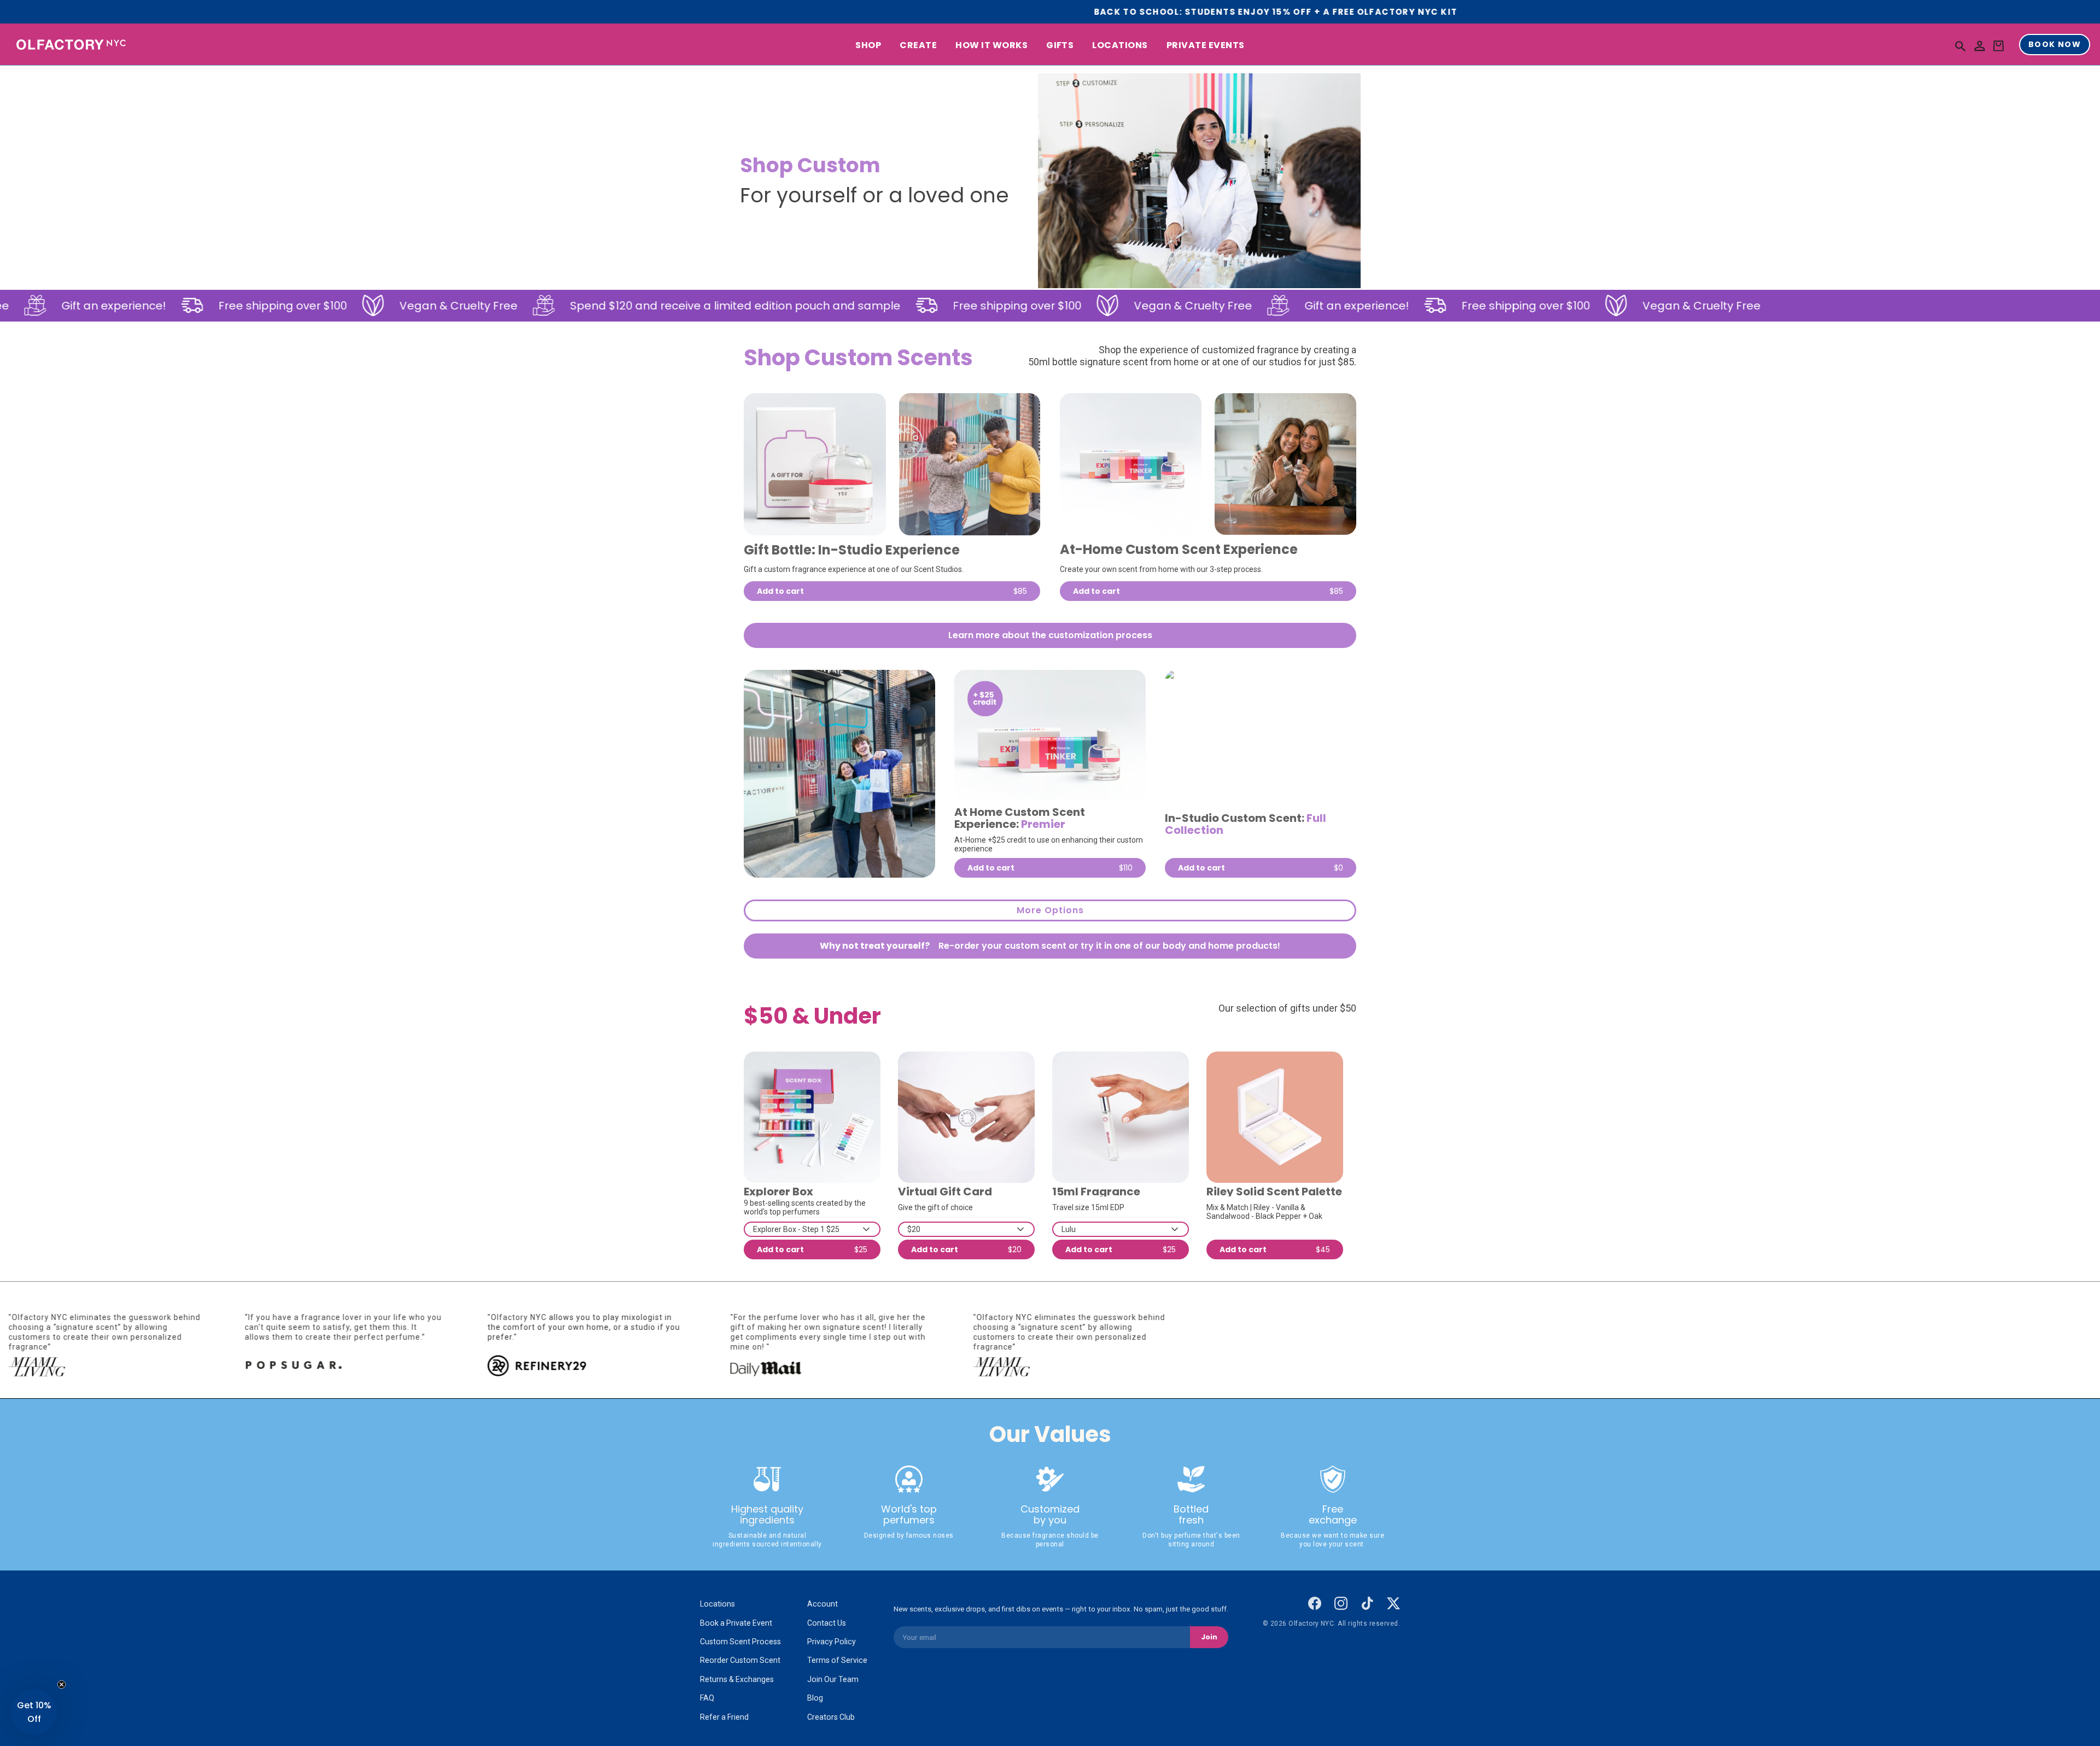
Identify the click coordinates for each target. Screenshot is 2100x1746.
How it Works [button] (991, 46)
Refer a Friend (724, 1717)
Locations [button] (1120, 46)
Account (822, 1604)
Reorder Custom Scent (740, 1660)
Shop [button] (868, 46)
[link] (815, 464)
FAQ (707, 1698)
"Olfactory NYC (668, 1317)
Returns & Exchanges (737, 1679)
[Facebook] (1315, 1603)
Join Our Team (833, 1679)
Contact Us (827, 1623)
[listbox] (812, 1229)
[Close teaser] (62, 1684)
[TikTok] (1367, 1603)
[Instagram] (1341, 1603)
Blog (815, 1698)
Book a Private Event (736, 1623)
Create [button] (918, 46)
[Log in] (1980, 46)
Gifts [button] (1060, 46)
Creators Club (831, 1717)
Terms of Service (837, 1660)
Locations (717, 1604)
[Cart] (1998, 46)
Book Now (2055, 45)
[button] (1961, 46)
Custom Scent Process (740, 1642)
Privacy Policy (832, 1642)
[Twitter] (1393, 1603)
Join (1209, 1637)
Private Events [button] (1206, 46)
